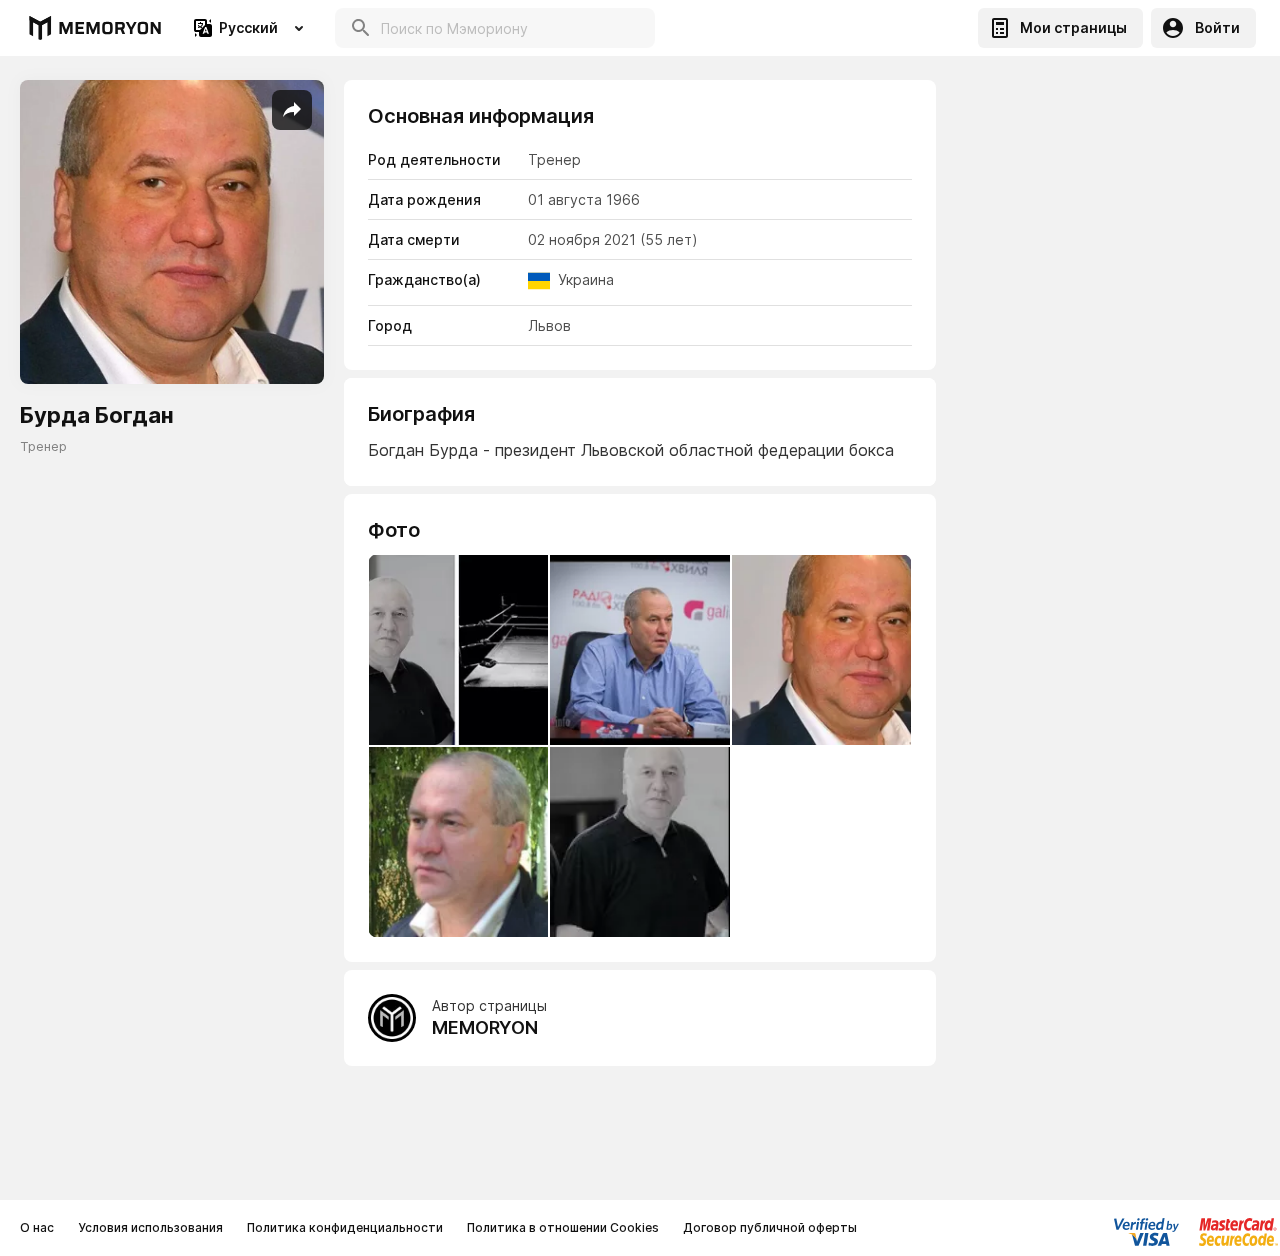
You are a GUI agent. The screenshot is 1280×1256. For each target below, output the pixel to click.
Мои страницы (1073, 27)
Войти (1217, 27)
